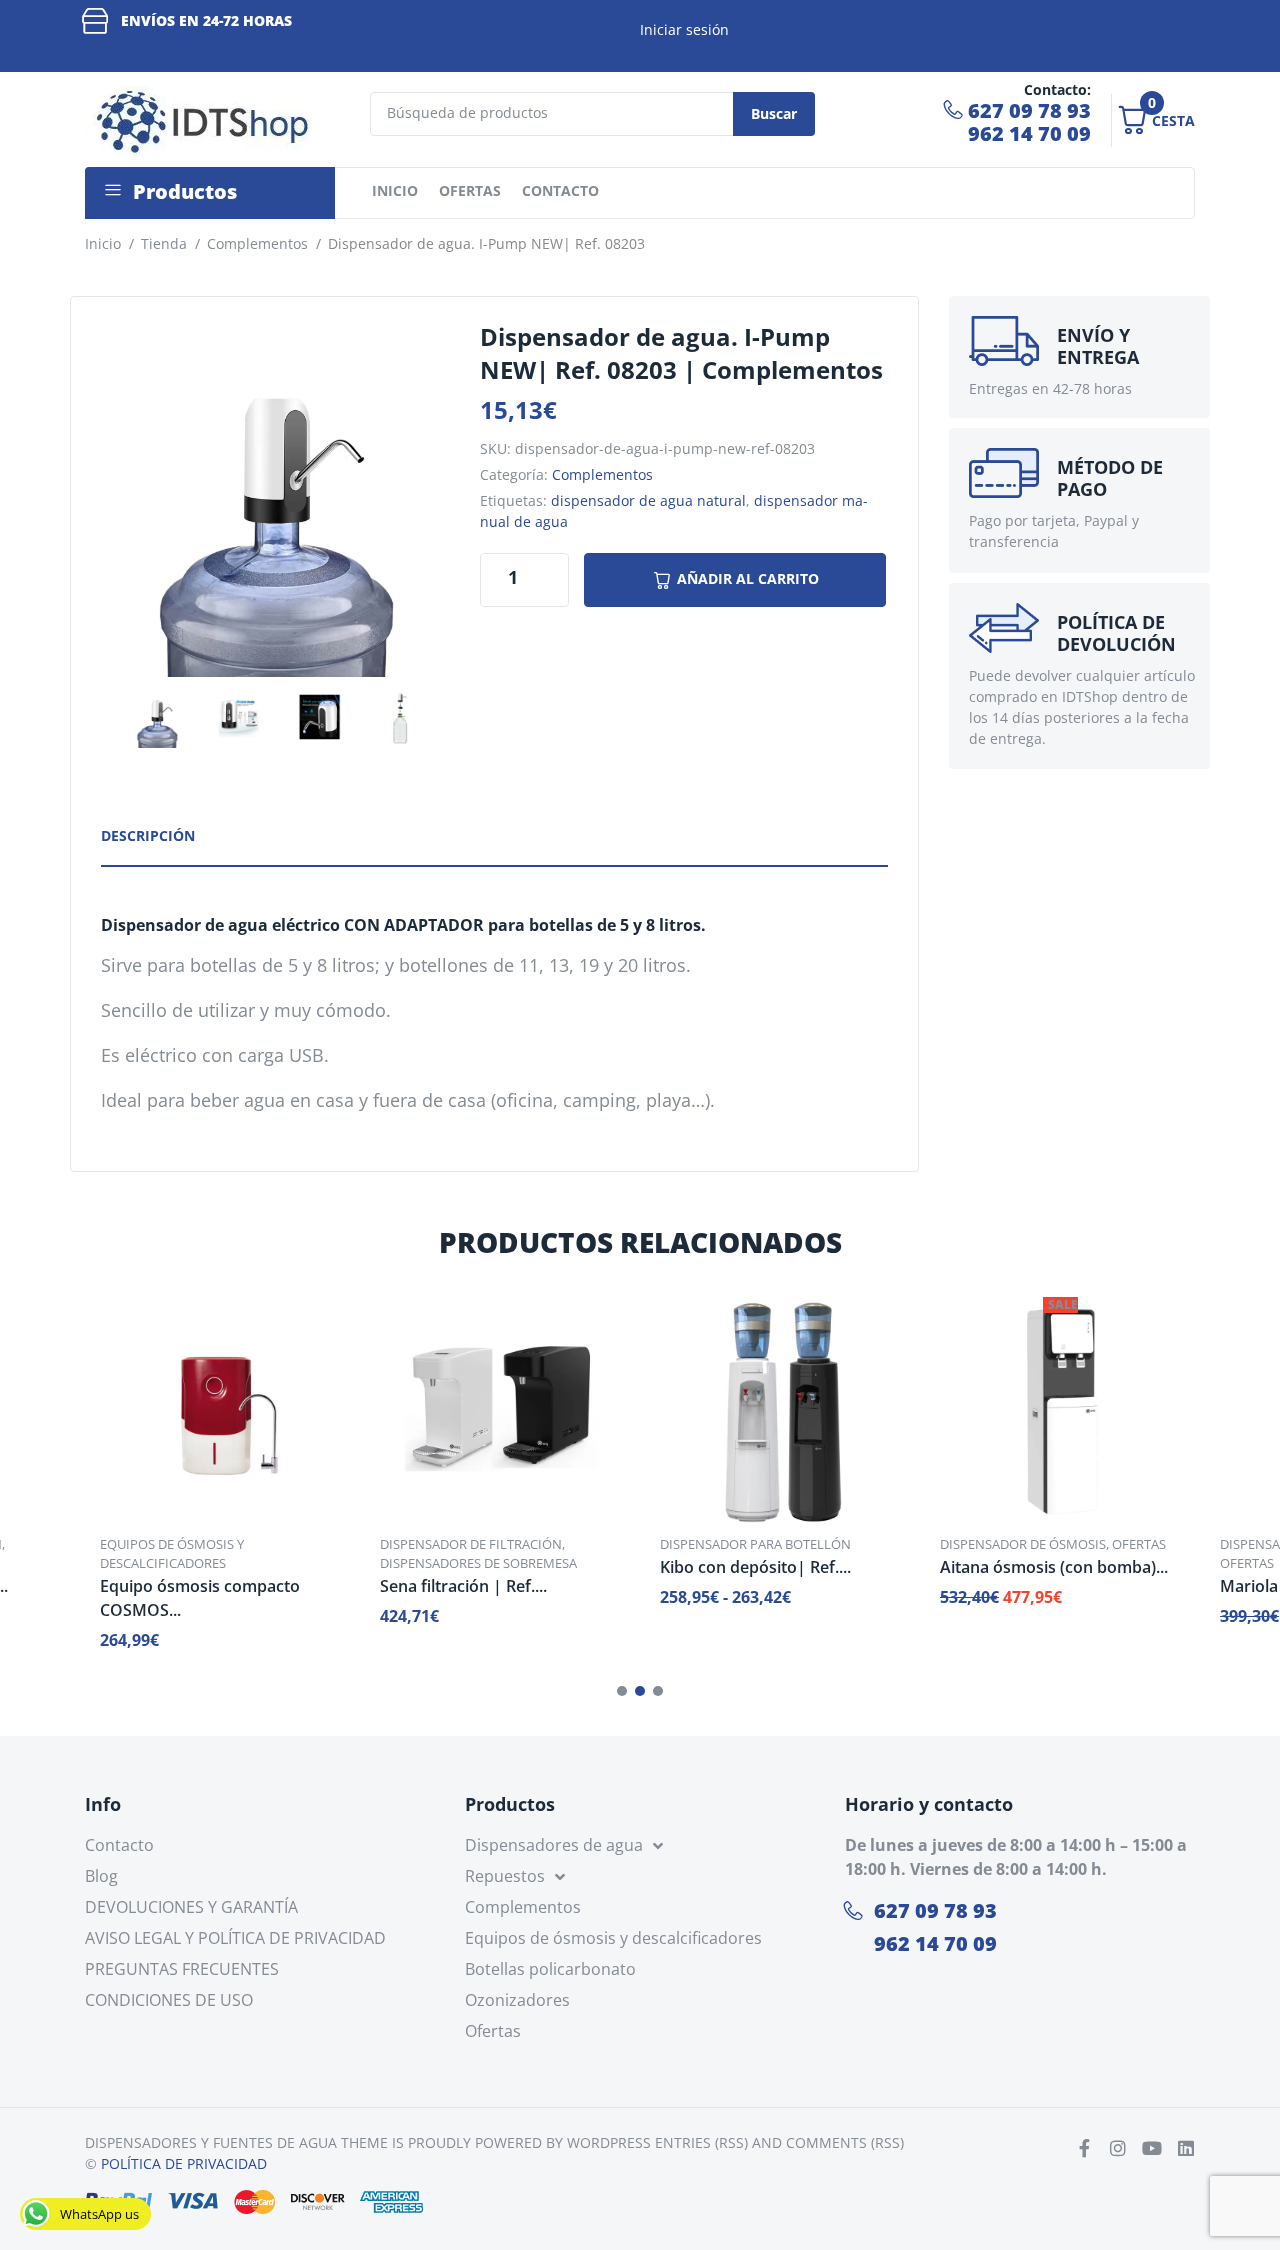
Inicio (103, 243)
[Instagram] (1118, 2148)
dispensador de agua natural (648, 500)
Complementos (257, 243)
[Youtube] (1152, 2148)
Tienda (164, 243)
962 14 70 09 (1029, 133)
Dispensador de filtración (471, 1544)
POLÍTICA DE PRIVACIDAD (184, 2163)
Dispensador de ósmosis (1023, 1544)
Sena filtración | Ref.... (463, 1586)
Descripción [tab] (148, 835)
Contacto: (1057, 89)
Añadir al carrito (748, 578)
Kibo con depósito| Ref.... (755, 1567)
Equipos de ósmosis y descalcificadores (172, 1553)
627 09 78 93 (1029, 110)
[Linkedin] (1186, 2148)
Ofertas (1139, 1544)
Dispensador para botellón (755, 1544)
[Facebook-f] (1084, 2148)
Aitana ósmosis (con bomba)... (1054, 1567)
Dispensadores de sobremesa (478, 1563)
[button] (622, 1691)
